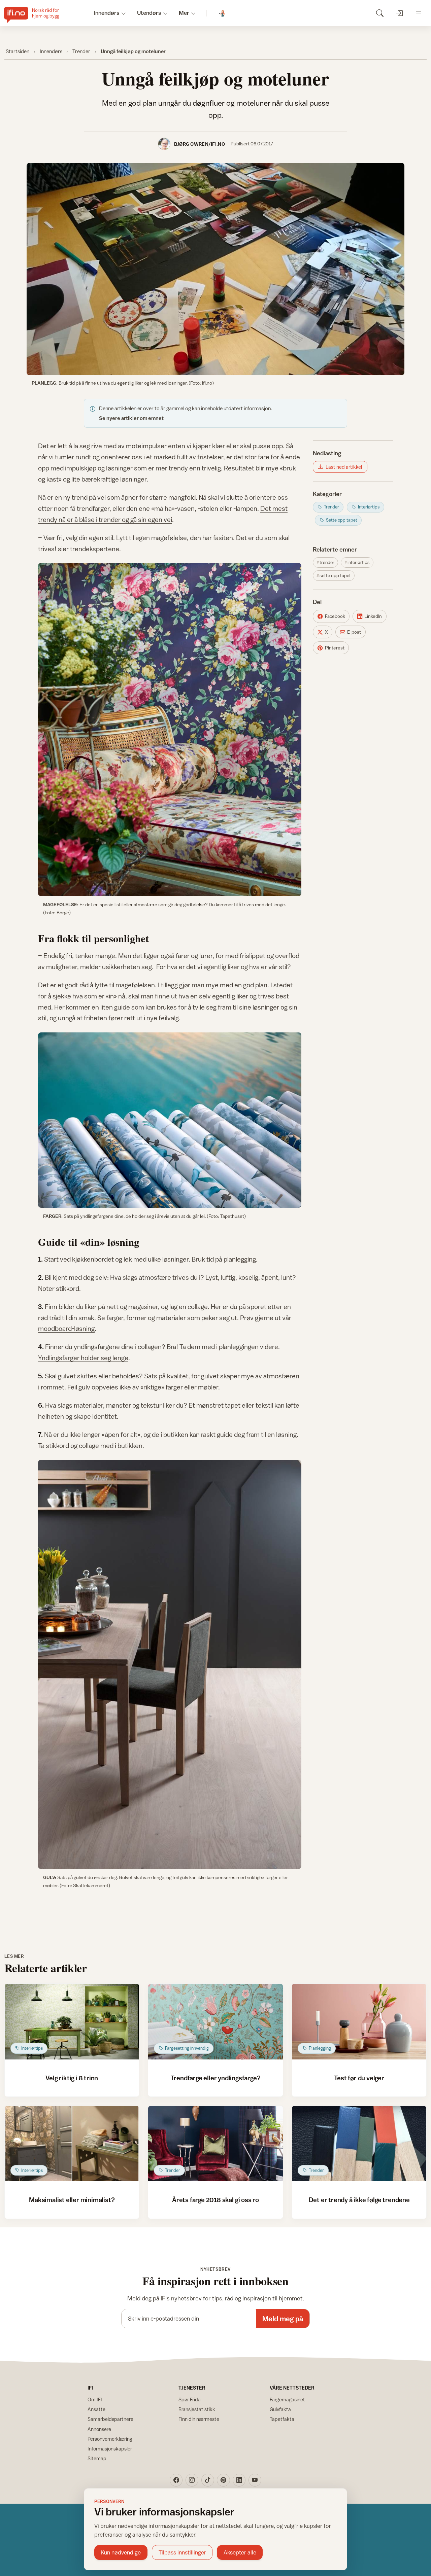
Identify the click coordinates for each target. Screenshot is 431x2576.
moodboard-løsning (66, 1328)
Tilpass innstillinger (182, 2552)
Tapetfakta (282, 2419)
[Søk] (380, 13)
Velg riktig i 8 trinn (72, 2078)
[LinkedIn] (239, 2480)
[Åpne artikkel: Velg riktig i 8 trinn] (72, 2022)
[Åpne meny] (419, 13)
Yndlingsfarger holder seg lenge (83, 1358)
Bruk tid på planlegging (224, 1259)
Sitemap (97, 2458)
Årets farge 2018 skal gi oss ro (215, 2200)
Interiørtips (359, 562)
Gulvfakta (280, 2409)
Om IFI (95, 2399)
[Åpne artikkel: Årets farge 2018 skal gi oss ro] (215, 2144)
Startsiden (18, 51)
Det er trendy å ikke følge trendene (359, 2200)
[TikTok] (208, 2480)
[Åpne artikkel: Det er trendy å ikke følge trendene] (359, 2144)
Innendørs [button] (107, 13)
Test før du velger (359, 2078)
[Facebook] (176, 2480)
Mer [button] (184, 13)
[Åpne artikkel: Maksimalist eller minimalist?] (72, 2144)
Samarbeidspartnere (110, 2419)
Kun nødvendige (121, 2552)
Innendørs (51, 51)
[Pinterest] (223, 2480)
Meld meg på (283, 2319)
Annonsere (99, 2429)
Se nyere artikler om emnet (131, 418)
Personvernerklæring (110, 2439)
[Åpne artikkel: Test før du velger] (359, 2022)
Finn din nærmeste (199, 2419)
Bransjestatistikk (197, 2409)
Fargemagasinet (287, 2399)
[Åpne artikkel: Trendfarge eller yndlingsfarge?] (215, 2022)
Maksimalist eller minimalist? (72, 2200)
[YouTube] (255, 2480)
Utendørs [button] (149, 13)
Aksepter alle (240, 2552)
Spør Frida (190, 2399)
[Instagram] (192, 2480)
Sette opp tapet (335, 575)
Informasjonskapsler (110, 2449)
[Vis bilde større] (215, 269)
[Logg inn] (399, 13)
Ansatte (96, 2409)
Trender (81, 51)
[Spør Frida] (222, 13)
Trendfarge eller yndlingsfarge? (216, 2078)
